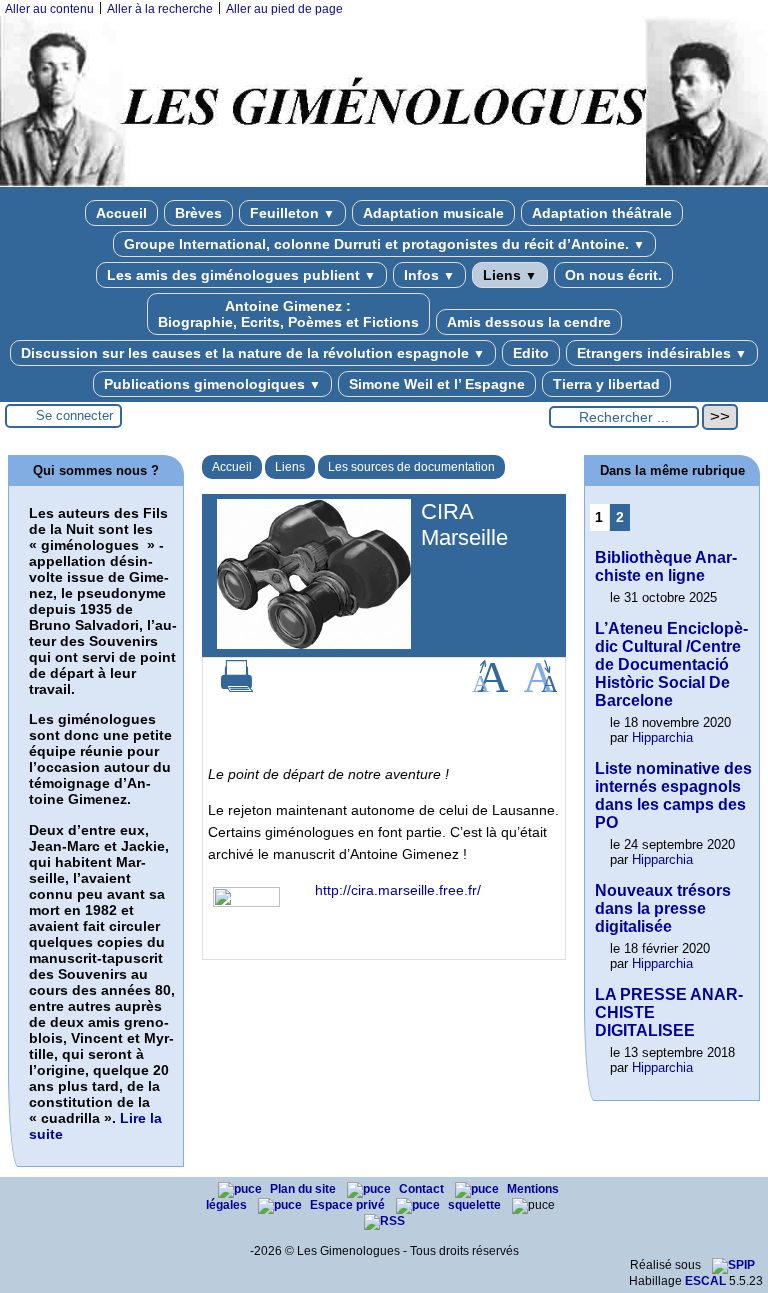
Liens (510, 275)
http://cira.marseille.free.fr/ (398, 890)
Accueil (121, 213)
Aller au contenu (49, 9)
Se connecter (74, 415)
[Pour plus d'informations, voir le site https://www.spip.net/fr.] (733, 1265)
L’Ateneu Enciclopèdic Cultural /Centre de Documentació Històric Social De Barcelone (671, 664)
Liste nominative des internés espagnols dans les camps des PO (673, 795)
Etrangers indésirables (662, 353)
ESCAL (705, 1281)
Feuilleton (292, 213)
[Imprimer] (237, 688)
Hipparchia (662, 737)
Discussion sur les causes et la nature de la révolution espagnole (253, 353)
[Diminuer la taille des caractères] (540, 688)
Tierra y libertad (606, 384)
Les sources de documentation (411, 467)
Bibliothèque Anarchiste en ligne (666, 566)
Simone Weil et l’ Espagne (437, 384)
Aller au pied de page (284, 9)
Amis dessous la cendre (529, 322)
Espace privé (349, 1205)
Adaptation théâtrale (602, 213)
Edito (531, 353)
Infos (429, 275)
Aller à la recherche (160, 9)
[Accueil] (384, 183)
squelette (476, 1205)
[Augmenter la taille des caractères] (490, 688)
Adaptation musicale (433, 213)
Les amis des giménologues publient (241, 275)
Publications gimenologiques (212, 384)
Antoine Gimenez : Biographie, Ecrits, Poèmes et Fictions (288, 314)
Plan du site (304, 1189)
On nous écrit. (613, 275)
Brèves (198, 213)
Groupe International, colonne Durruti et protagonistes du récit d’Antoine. (384, 244)
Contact (423, 1189)
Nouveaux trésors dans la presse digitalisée (663, 908)
